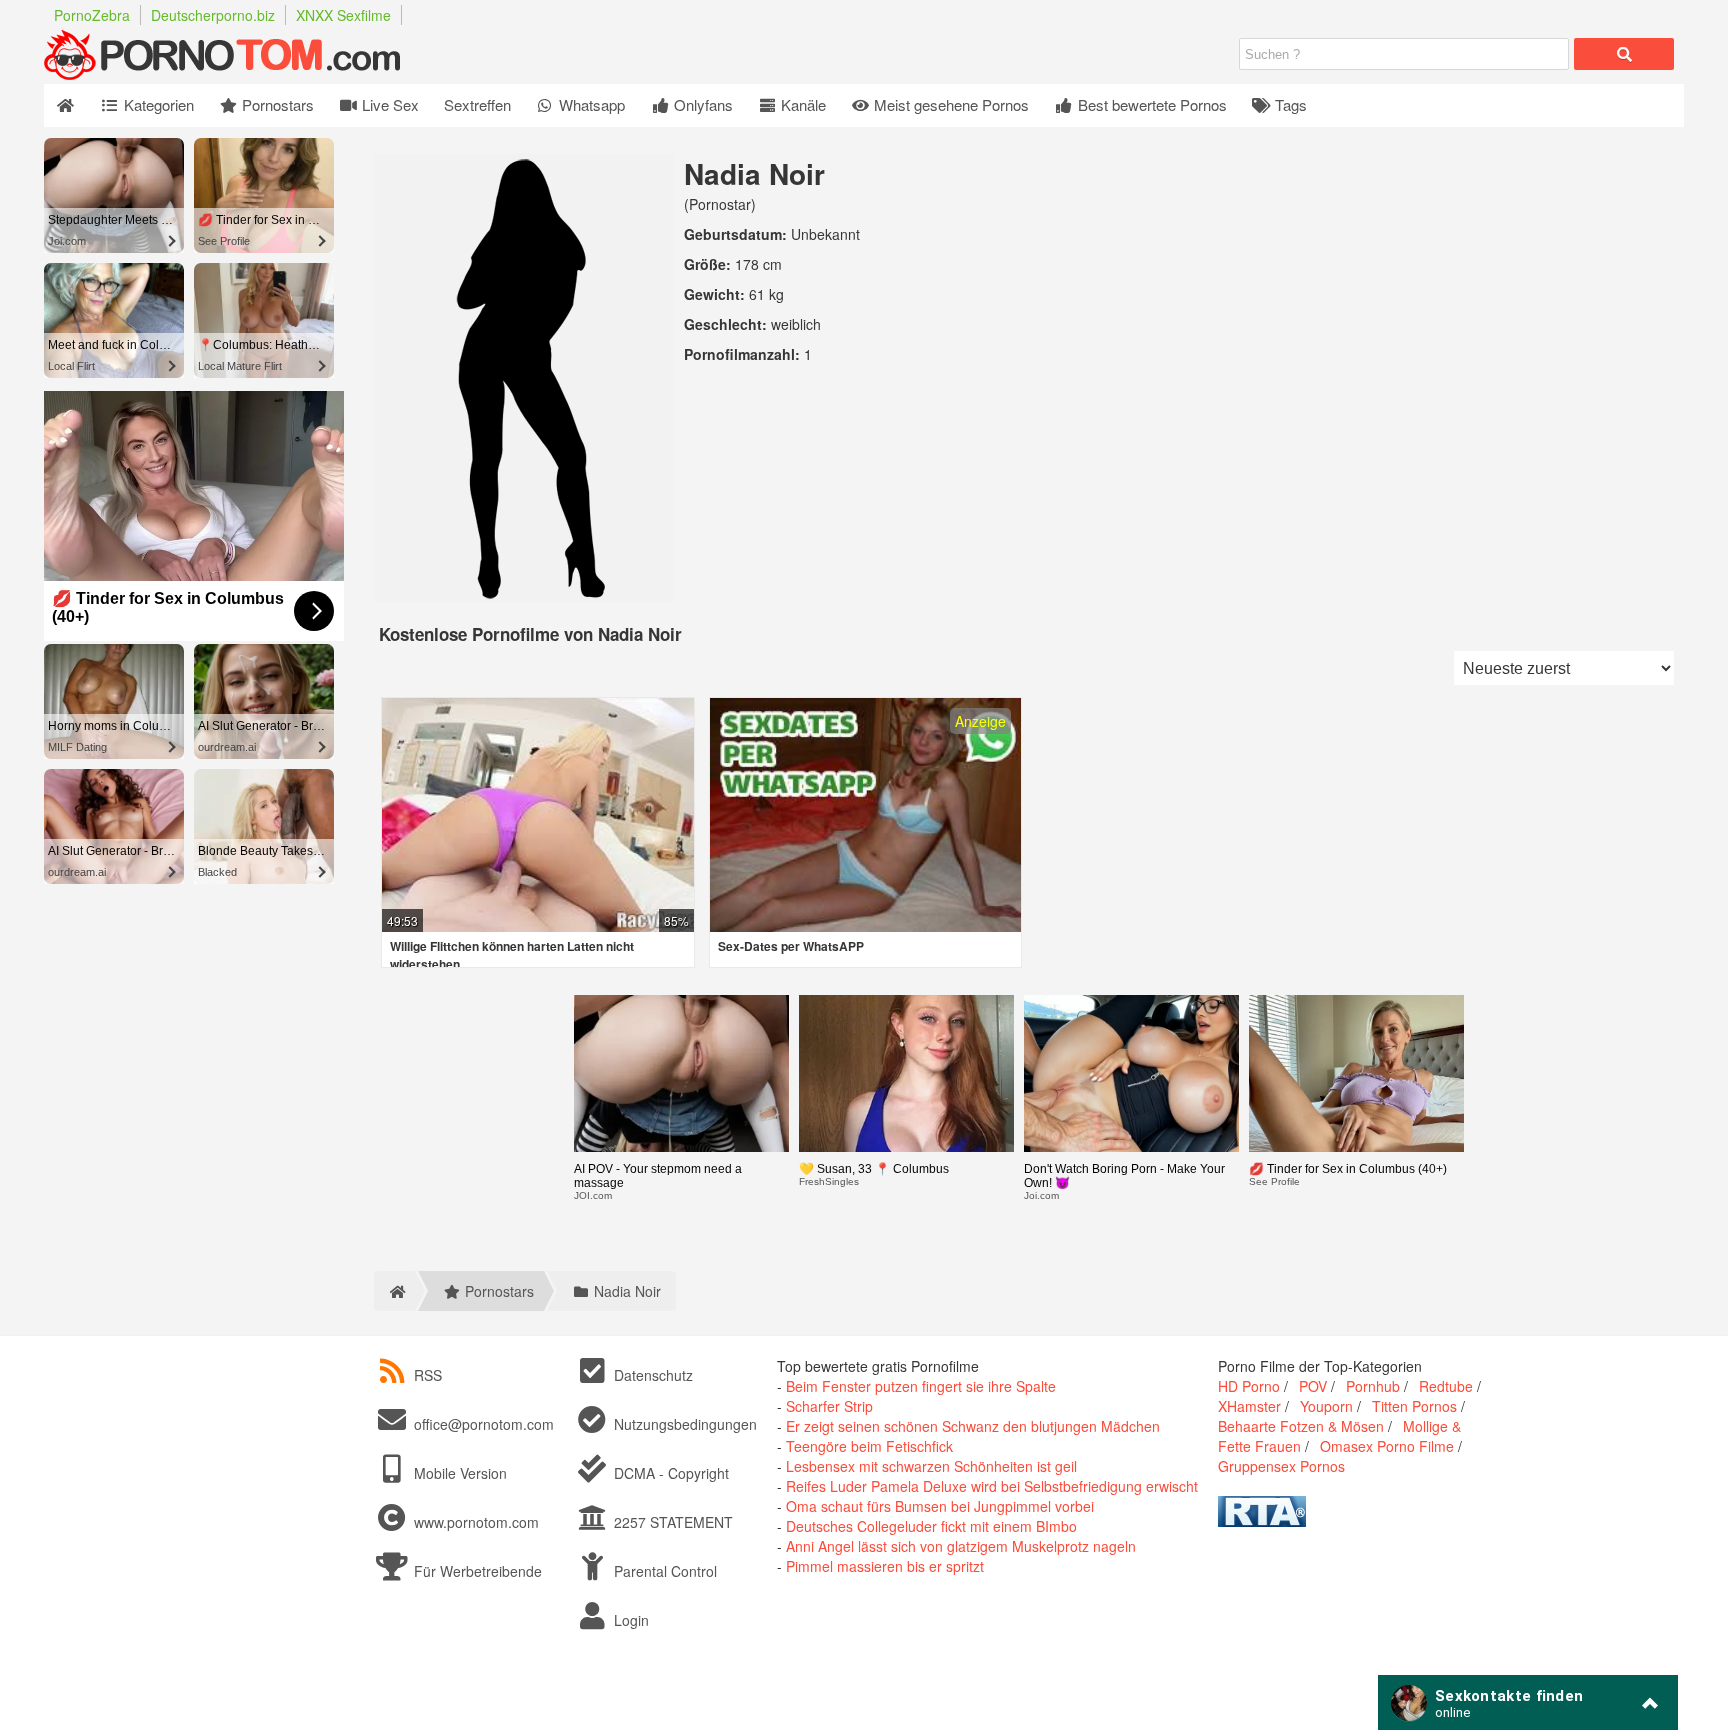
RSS (428, 1375)
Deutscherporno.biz (213, 15)
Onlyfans (701, 104)
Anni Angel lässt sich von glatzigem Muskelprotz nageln (961, 1546)
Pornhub (1373, 1386)
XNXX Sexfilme (343, 15)
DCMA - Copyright (669, 1473)
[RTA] (1262, 1521)
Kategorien (157, 104)
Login (629, 1620)
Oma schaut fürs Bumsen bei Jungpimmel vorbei (940, 1506)
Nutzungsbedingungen (683, 1424)
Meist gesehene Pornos (949, 104)
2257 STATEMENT (671, 1522)
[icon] (65, 105)
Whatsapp (590, 104)
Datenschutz (651, 1375)
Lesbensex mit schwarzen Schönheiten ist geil (931, 1466)
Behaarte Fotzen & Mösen (1301, 1426)
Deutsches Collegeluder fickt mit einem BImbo (931, 1526)
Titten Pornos (1414, 1406)
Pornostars (276, 104)
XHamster (1249, 1406)
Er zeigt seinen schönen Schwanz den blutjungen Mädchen (973, 1426)
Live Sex (388, 104)
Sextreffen (477, 104)
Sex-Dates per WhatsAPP (791, 946)
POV (1313, 1386)
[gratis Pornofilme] (264, 74)
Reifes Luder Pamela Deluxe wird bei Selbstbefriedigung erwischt (992, 1486)
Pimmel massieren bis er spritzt (885, 1566)
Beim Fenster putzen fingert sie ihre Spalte (921, 1386)
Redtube (1446, 1386)
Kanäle (801, 104)
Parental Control (663, 1571)
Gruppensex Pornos (1281, 1466)
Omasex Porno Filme (1387, 1446)
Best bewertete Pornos (1150, 104)
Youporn (1326, 1406)
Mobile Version (458, 1473)
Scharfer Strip (829, 1406)
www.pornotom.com (476, 1522)
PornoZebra (92, 15)
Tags (1289, 104)
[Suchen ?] (1624, 54)
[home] (394, 1291)
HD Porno (1249, 1386)
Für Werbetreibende (476, 1571)
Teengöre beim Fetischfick (869, 1446)
